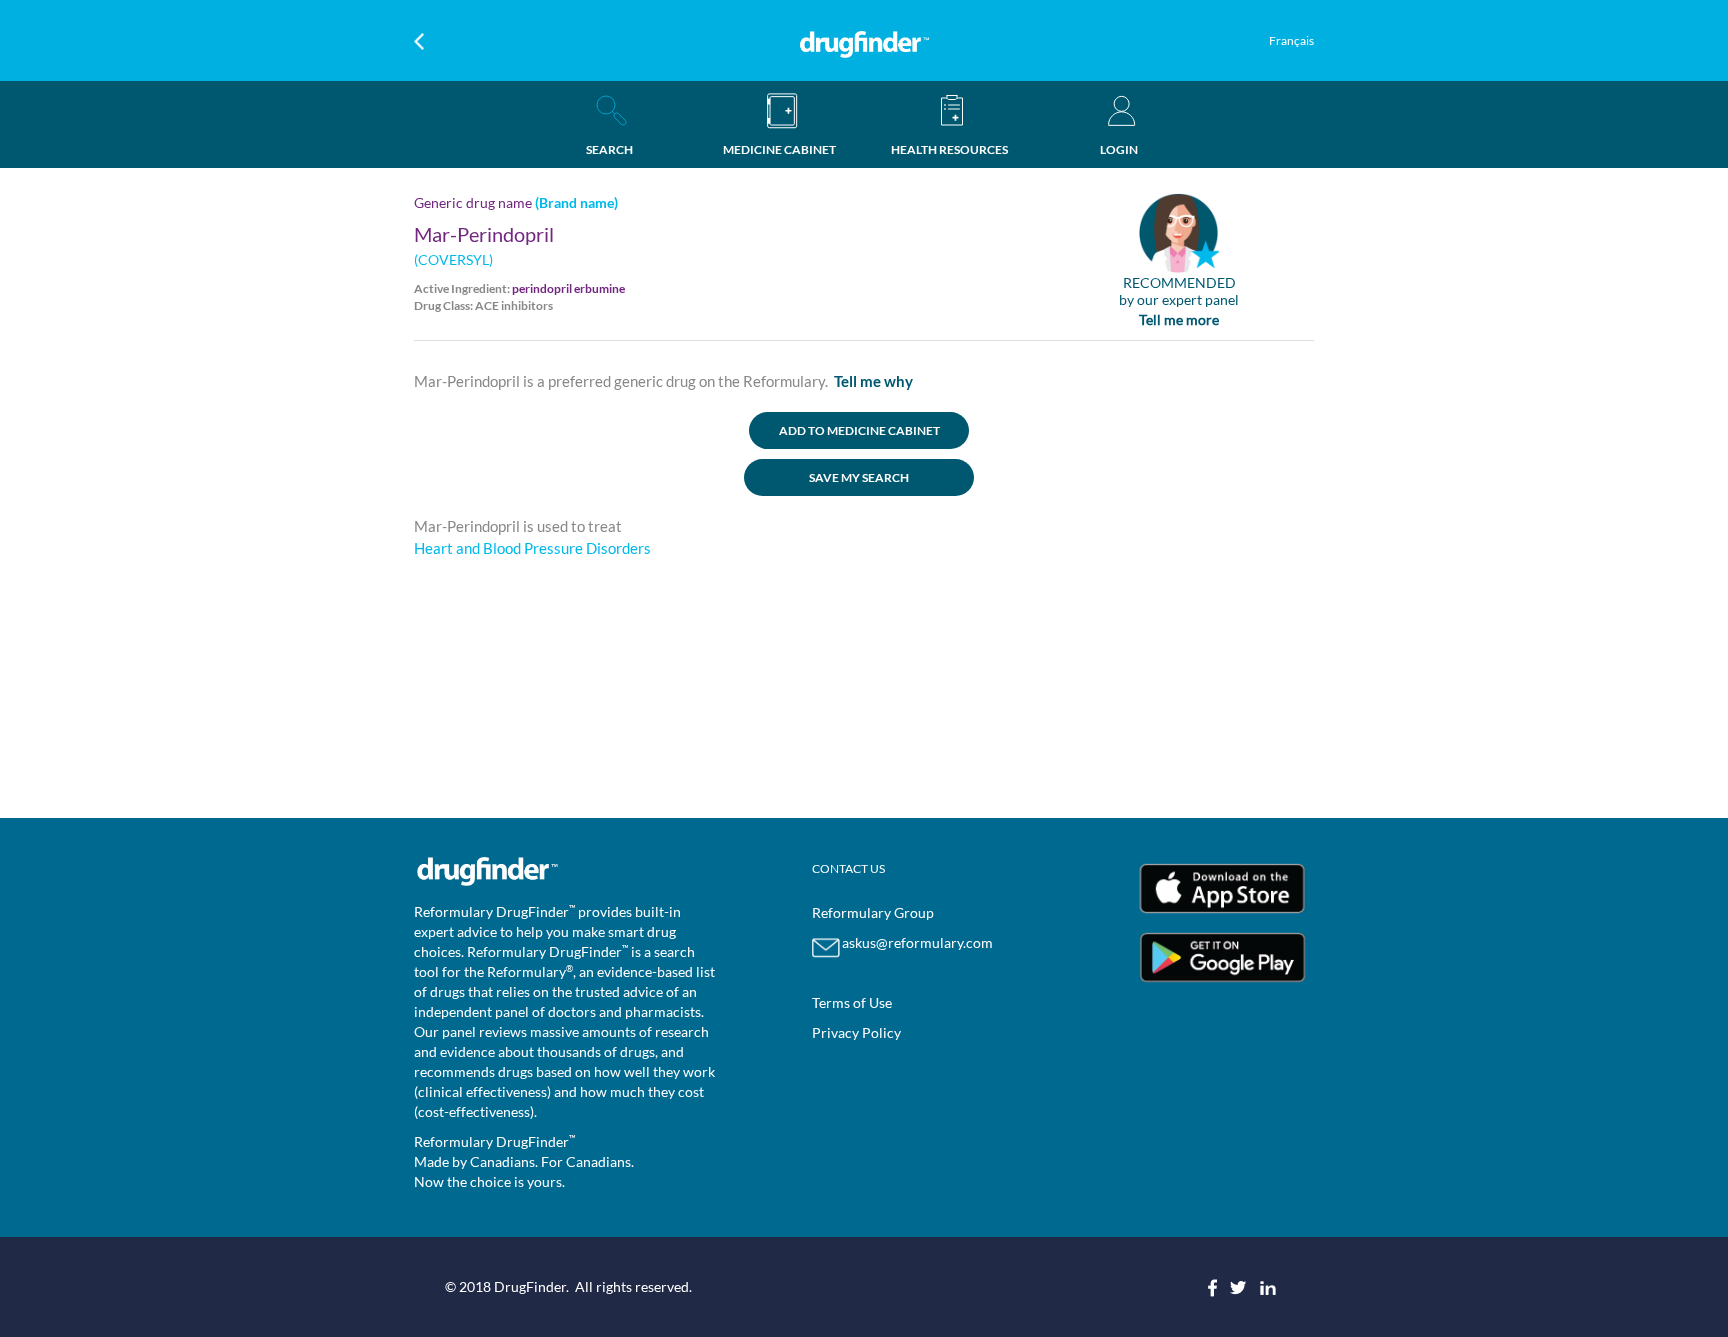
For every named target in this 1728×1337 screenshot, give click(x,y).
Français (1291, 40)
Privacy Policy (856, 1032)
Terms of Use (852, 1002)
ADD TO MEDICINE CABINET (859, 430)
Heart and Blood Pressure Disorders (532, 548)
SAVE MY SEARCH (859, 477)
